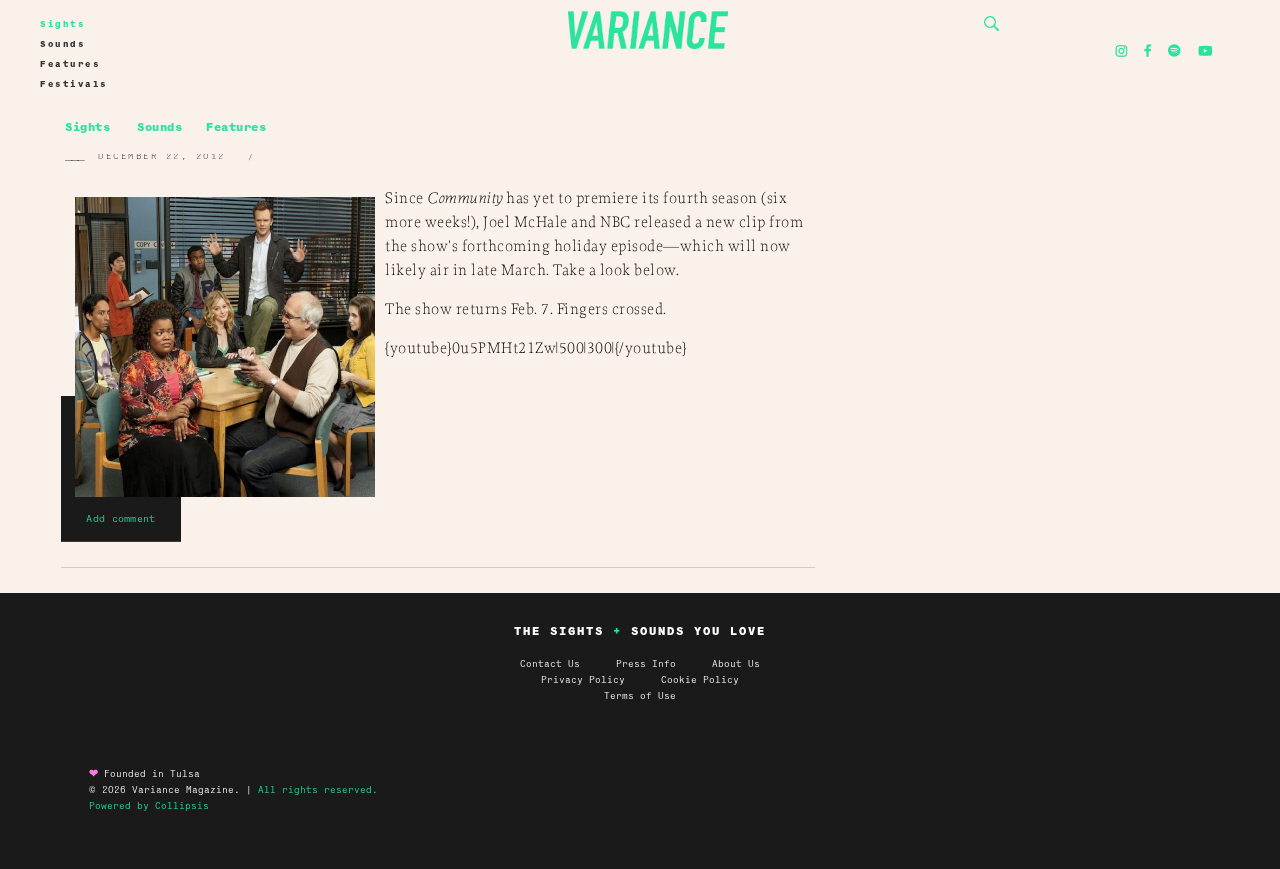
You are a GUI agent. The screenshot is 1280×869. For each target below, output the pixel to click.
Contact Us (550, 664)
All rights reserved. (318, 790)
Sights (62, 24)
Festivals (74, 84)
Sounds (62, 44)
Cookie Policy (700, 680)
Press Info (646, 664)
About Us (736, 664)
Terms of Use (640, 696)
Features (70, 64)
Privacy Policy (601, 680)
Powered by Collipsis (149, 806)
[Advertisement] (1040, 286)
